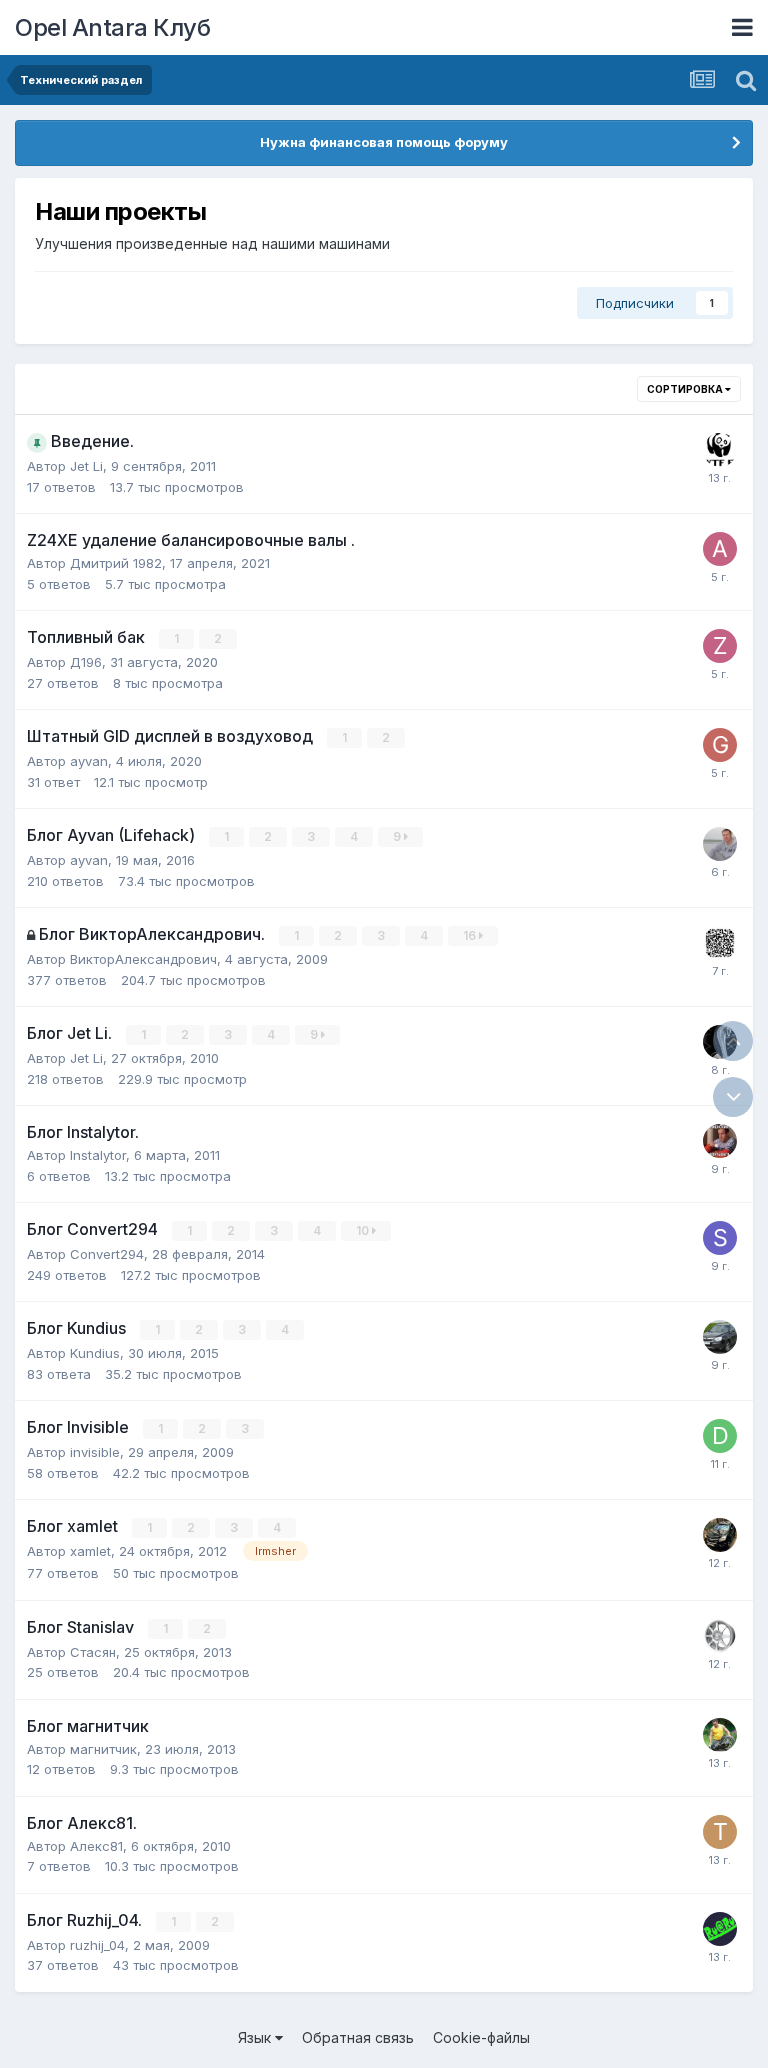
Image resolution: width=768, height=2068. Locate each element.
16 (471, 935)
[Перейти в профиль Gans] (720, 745)
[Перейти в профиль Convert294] (720, 1636)
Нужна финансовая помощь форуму (384, 142)
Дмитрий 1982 (116, 563)
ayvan (89, 761)
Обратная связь (358, 2037)
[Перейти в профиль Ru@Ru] (720, 1929)
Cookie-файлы (481, 2037)
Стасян (93, 1652)
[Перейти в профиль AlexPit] (720, 549)
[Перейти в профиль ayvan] (720, 844)
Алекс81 (96, 1846)
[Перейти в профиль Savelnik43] (720, 1141)
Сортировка (686, 389)
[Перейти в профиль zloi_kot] (720, 646)
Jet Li (86, 466)
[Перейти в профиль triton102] (720, 1832)
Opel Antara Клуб (112, 27)
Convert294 (107, 1254)
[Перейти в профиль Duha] (720, 1436)
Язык (256, 2037)
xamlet (90, 1551)
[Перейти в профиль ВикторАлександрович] (720, 943)
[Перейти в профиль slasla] (720, 1337)
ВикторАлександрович (143, 959)
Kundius (95, 1353)
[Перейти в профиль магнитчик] (720, 1735)
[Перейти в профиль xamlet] (720, 1535)
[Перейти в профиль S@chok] (720, 450)
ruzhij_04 (97, 1945)
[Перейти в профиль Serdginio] (720, 1238)
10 (364, 1230)
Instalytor (98, 1155)
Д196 (86, 662)
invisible (95, 1452)
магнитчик (103, 1749)
